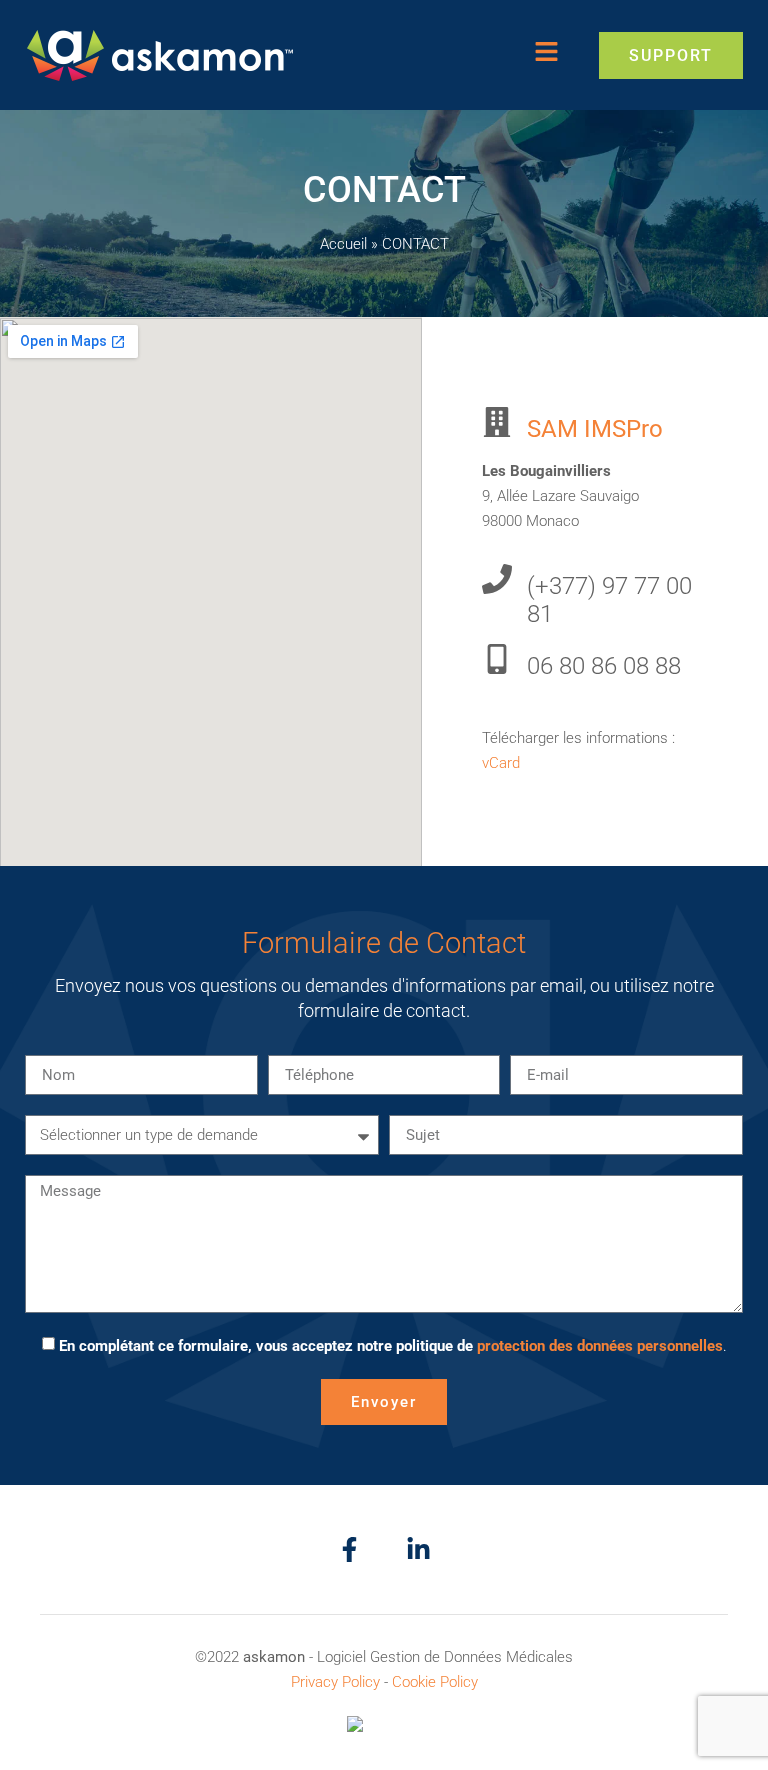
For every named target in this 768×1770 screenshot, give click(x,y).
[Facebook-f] (349, 1549)
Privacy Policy (335, 1682)
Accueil (343, 244)
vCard (501, 763)
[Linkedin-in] (418, 1549)
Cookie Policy (435, 1682)
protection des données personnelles (600, 1346)
